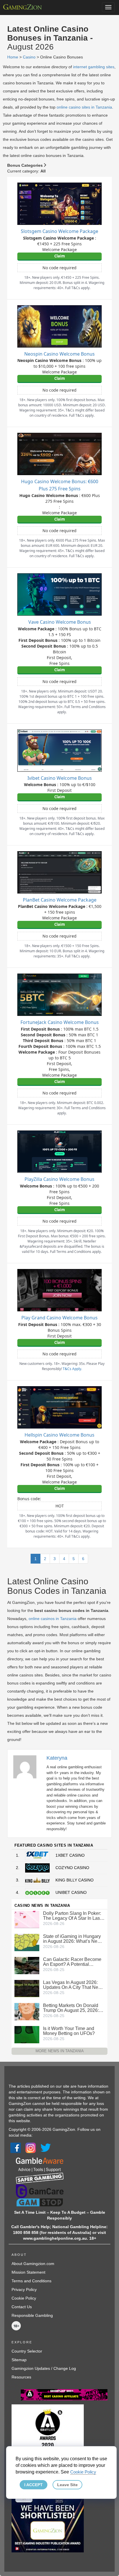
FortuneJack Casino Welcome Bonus (60, 1022)
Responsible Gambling (32, 2315)
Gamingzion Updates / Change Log (44, 2368)
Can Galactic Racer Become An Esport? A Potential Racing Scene (72, 1962)
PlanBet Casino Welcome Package (60, 900)
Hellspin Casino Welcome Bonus (59, 1435)
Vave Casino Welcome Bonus (60, 622)
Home (13, 57)
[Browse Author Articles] (28, 1766)
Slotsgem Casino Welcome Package (59, 231)
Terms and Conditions (31, 2281)
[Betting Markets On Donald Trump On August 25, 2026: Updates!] (27, 2011)
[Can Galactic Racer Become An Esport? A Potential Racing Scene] (27, 1965)
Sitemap (19, 2360)
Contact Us (22, 2307)
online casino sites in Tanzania (84, 107)
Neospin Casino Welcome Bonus (59, 354)
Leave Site (67, 2485)
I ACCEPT (34, 2485)
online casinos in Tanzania (53, 1619)
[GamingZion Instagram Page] (31, 2147)
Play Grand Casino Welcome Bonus (59, 1318)
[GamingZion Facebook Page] (16, 2147)
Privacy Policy (24, 2289)
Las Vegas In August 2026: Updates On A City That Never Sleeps (74, 1985)
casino (29, 57)
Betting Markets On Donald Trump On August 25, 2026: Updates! (71, 2008)
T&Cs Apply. (72, 1369)
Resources (21, 2377)
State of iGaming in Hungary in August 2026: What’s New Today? (72, 1939)
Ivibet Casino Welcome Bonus (60, 778)
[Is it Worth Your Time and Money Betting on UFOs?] (27, 2034)
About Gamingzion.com (33, 2264)
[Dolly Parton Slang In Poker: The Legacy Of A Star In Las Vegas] (27, 1919)
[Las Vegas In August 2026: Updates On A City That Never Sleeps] (27, 1988)
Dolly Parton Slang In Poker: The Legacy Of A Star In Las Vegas (72, 1916)
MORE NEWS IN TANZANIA (60, 2051)
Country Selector (27, 2351)
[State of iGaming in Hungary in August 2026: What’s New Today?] (27, 1942)
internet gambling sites (94, 67)
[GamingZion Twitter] (46, 2147)
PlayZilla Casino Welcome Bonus (59, 1179)
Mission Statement (28, 2272)
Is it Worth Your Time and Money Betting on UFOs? (69, 2031)
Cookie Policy (24, 2298)
